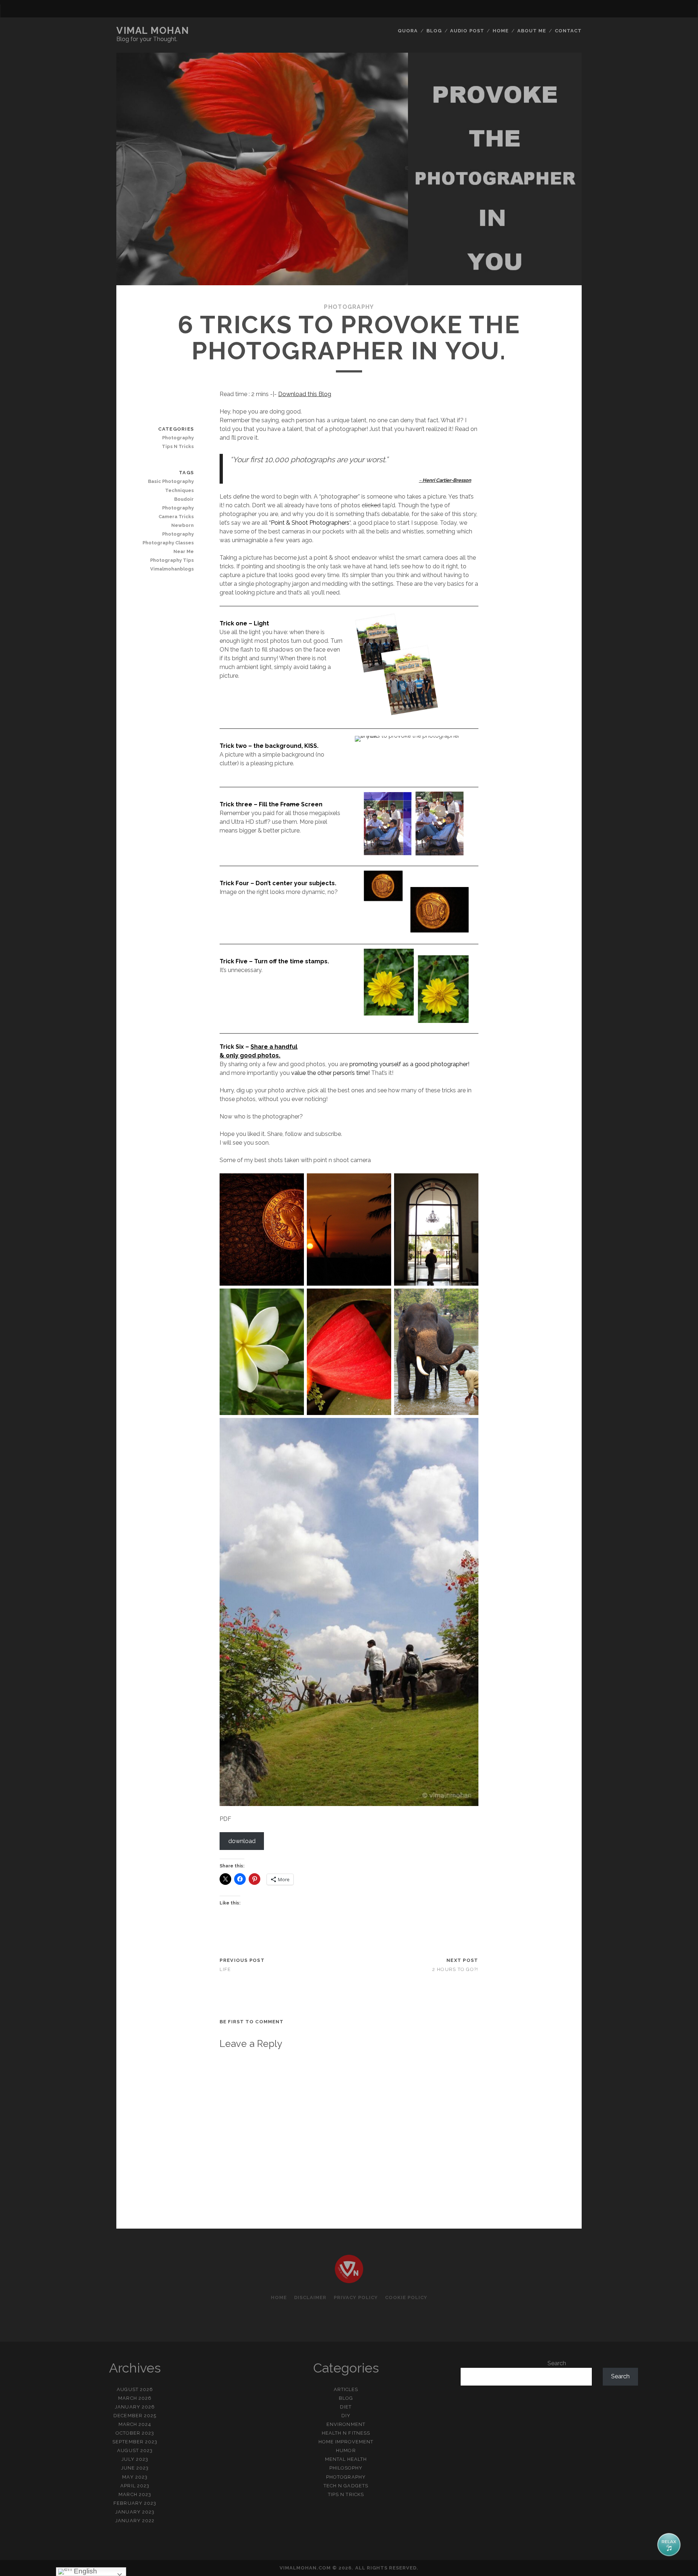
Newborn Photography (178, 530)
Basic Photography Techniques (171, 486)
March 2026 (135, 2398)
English (85, 2571)
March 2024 (135, 2424)
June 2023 (135, 2468)
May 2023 (135, 2477)
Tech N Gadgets (346, 2486)
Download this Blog (305, 394)
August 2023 (135, 2450)
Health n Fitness (346, 2433)
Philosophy (346, 2468)
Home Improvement (346, 2442)
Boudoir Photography (178, 503)
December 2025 (135, 2416)
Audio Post (467, 31)
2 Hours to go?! (455, 1969)
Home (501, 31)
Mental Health (346, 2459)
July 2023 (135, 2459)
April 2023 (135, 2486)
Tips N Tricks (178, 446)
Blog (434, 31)
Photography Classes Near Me (168, 547)
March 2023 (135, 2494)
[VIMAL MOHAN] (349, 2280)
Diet (346, 2407)
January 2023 (135, 2512)
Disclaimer (310, 2297)
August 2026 (135, 2389)
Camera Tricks (176, 517)
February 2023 (135, 2503)
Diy (346, 2416)
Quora (408, 31)
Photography (349, 307)
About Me (532, 31)
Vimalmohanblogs (172, 569)
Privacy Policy (356, 2297)
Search (557, 2363)
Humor (346, 2450)
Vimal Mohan (153, 31)
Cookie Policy (406, 2297)
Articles (346, 2389)
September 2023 (135, 2442)
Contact (568, 31)
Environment (346, 2424)
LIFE (225, 1969)
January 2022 (135, 2521)
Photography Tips (172, 560)
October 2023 (135, 2433)
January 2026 (135, 2407)
